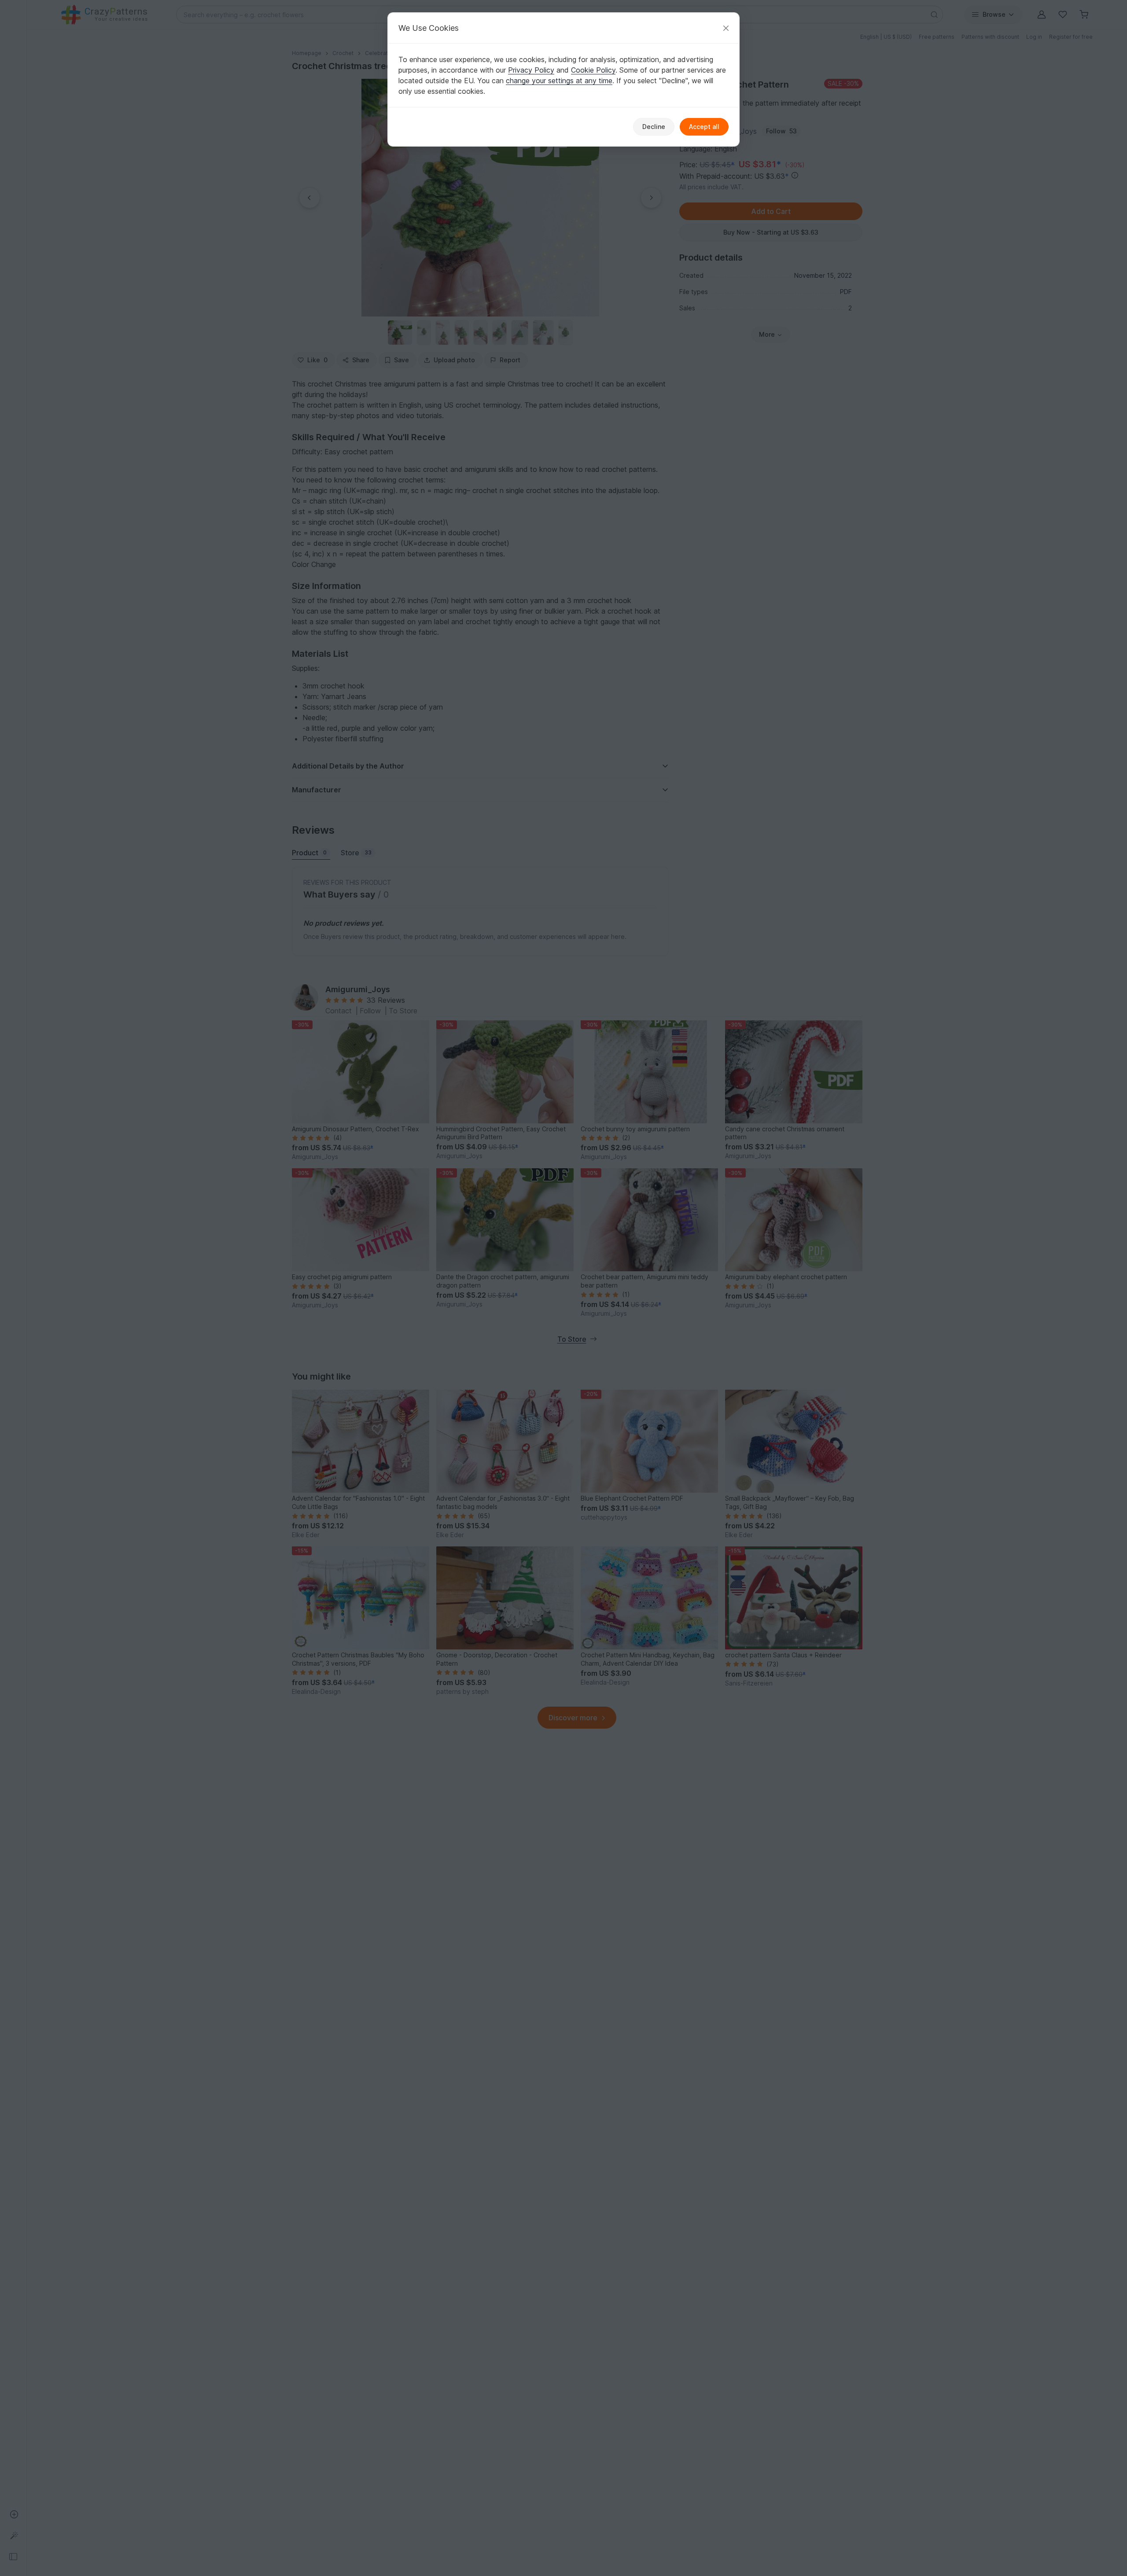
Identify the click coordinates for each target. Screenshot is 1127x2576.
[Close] (726, 28)
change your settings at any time (559, 81)
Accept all (704, 127)
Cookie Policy (593, 70)
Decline (654, 127)
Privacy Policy (531, 70)
